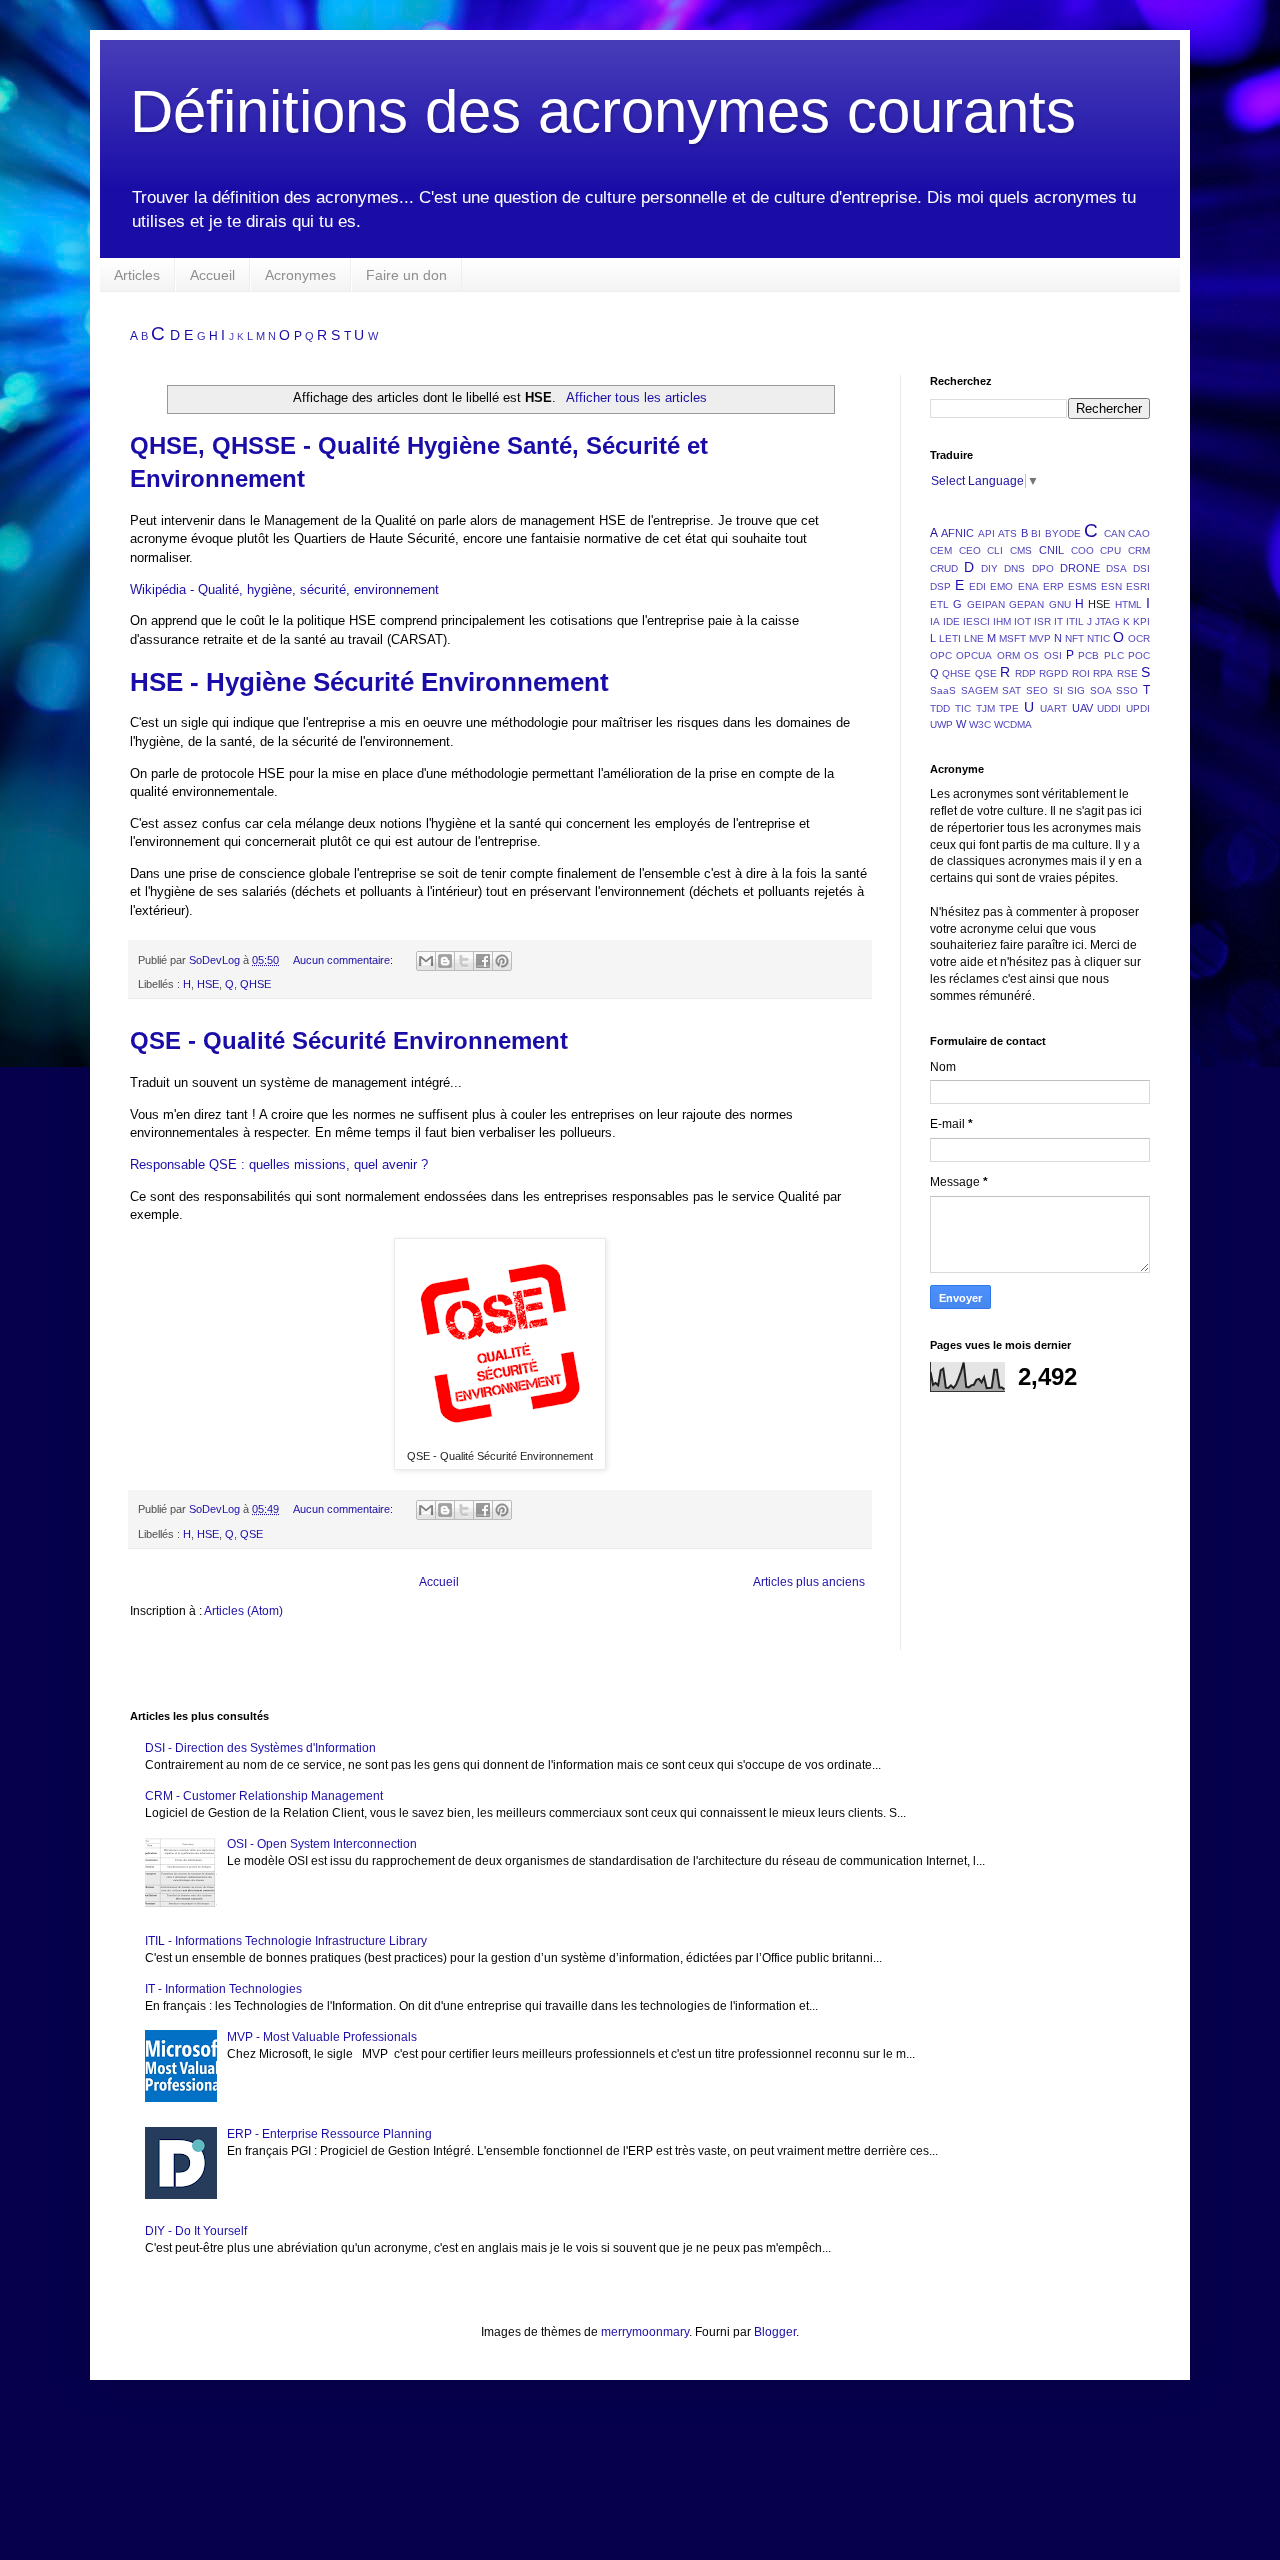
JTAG (1107, 621)
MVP (1040, 638)
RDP (1025, 673)
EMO (1001, 586)
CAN (1114, 533)
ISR (1042, 621)
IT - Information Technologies (223, 1989)
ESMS (1082, 586)
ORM (1008, 655)
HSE (208, 984)
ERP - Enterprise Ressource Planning (329, 2134)
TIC (963, 708)
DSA (1116, 568)
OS (1031, 655)
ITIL (1075, 621)
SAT (1011, 690)
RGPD (1053, 673)
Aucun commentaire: (344, 960)
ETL (939, 604)
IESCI (976, 621)
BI (1036, 533)
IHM (1002, 621)
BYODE (1063, 533)
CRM (1139, 550)
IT (1058, 621)
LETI (950, 638)
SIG (1076, 690)
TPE (1009, 708)
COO (1082, 550)
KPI (1141, 621)
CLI (995, 550)
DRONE (1080, 568)
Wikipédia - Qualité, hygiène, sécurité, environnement (284, 589)
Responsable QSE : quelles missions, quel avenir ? (279, 1164)
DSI (1141, 568)
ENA (1028, 586)
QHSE (255, 984)
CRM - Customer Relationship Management (264, 1796)
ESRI (1138, 586)
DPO (1043, 568)
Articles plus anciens (809, 1582)
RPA (1103, 673)
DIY (989, 568)
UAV (1082, 708)
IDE (951, 621)
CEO (970, 550)
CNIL (1051, 550)
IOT (1022, 621)
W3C (980, 724)
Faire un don (406, 275)
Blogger (775, 2332)
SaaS (943, 690)
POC (1139, 655)
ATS (1007, 533)
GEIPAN (986, 604)
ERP (1053, 586)
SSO (1127, 690)
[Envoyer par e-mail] (426, 961)
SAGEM (979, 690)
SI (1058, 690)
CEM (941, 550)
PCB (1088, 655)
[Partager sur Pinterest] (502, 961)
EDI (977, 586)
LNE (974, 638)
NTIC (1098, 638)
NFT (1074, 638)
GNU (1060, 604)
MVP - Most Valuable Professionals (322, 2037)
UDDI (1109, 708)
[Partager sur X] (464, 961)
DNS (1014, 568)
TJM (985, 708)
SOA (1101, 690)
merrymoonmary (645, 2332)
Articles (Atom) (243, 1611)
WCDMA (1013, 724)
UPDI (1138, 708)
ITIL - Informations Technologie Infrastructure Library (286, 1941)
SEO (1037, 690)
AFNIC (957, 533)
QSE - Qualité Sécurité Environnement (349, 1040)
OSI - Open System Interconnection (322, 1844)
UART (1053, 708)
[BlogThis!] (445, 961)
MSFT (1012, 638)
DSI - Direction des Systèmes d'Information (260, 1748)
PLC (1114, 655)
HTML (1128, 604)
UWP (941, 724)
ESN (1111, 586)
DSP (940, 586)
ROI (1081, 673)
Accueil (212, 275)
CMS (1021, 550)
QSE (251, 1534)
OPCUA (974, 655)
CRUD (944, 568)
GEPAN (1026, 604)
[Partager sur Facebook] (483, 961)
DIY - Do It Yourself (196, 2231)
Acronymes (300, 275)
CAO (1139, 533)
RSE (1127, 673)
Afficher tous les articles (636, 397)
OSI (1053, 655)
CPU (1110, 550)
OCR (1139, 638)
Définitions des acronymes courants (603, 111)
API (986, 533)
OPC (941, 655)
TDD (940, 708)
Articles (137, 275)
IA (935, 621)
